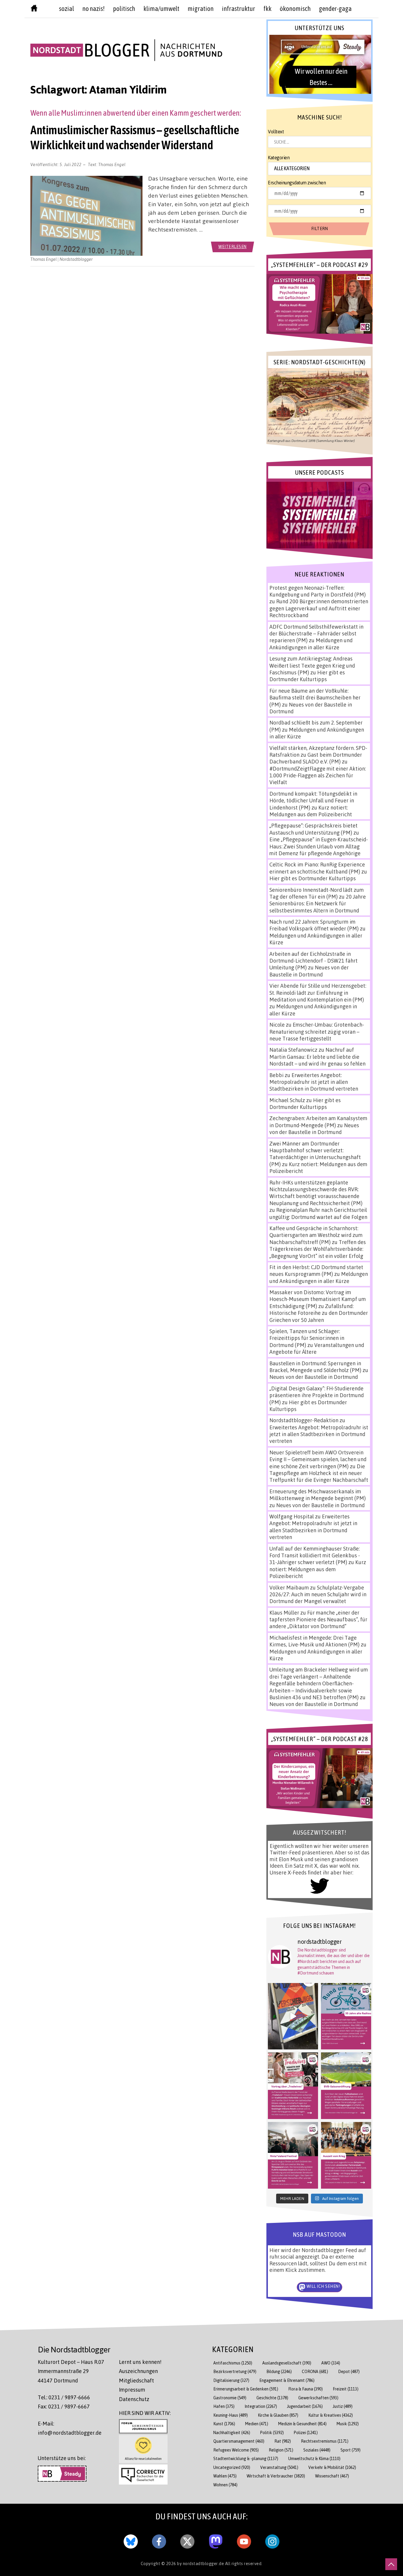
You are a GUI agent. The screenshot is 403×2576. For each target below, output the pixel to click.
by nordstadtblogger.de (201, 2563)
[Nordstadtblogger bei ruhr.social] (216, 2540)
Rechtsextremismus (325, 2441)
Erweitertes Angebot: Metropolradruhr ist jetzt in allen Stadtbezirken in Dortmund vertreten (314, 1082)
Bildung (279, 2371)
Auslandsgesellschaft (287, 2363)
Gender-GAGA (335, 9)
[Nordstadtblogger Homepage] (34, 9)
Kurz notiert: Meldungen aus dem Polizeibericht (311, 811)
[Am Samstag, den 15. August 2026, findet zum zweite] (293, 2155)
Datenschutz (134, 2399)
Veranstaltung (279, 2467)
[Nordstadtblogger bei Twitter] (187, 2540)
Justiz (343, 2406)
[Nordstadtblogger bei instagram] (272, 2540)
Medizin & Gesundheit (302, 2424)
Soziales (317, 2450)
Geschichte (272, 2398)
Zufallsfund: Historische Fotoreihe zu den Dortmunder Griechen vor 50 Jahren (319, 1313)
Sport (350, 2450)
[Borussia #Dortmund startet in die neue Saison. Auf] (346, 2086)
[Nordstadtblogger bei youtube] (244, 2540)
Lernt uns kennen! (140, 2362)
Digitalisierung (231, 2380)
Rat (283, 2441)
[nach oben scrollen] (391, 2564)
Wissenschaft (332, 2476)
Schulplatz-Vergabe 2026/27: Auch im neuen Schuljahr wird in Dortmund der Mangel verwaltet (318, 1594)
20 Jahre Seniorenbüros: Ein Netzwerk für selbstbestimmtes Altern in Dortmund (318, 903)
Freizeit (346, 2389)
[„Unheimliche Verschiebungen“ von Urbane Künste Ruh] (293, 2016)
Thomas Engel (112, 164)
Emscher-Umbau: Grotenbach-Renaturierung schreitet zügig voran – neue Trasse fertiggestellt (317, 1031)
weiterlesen (232, 246)
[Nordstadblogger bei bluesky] (131, 2540)
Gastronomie (230, 2398)
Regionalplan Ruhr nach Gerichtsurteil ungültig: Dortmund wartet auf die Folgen (318, 1213)
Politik (272, 2432)
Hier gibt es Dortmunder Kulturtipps (307, 676)
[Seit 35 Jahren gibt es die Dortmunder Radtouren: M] (346, 2016)
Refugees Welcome (236, 2450)
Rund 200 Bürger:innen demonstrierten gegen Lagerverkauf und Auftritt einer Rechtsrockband (319, 608)
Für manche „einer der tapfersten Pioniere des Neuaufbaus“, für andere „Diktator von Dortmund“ (318, 1619)
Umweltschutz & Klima (314, 2458)
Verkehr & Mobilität (332, 2467)
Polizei (306, 2432)
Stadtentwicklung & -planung (246, 2458)
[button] (319, 64)
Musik (348, 2424)
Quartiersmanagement (239, 2441)
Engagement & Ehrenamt (287, 2380)
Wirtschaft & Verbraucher (276, 2476)
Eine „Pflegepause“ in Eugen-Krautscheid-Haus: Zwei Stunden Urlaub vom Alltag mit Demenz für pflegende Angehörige (319, 846)
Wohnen (225, 2485)
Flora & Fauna (305, 2389)
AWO (331, 2363)
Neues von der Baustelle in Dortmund (309, 971)
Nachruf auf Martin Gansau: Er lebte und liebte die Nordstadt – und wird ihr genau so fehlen (317, 1057)
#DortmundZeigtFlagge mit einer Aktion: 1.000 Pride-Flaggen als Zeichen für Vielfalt (318, 775)
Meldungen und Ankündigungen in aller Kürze (311, 644)
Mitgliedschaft (136, 2380)
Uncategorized (232, 2467)
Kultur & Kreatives (331, 2415)
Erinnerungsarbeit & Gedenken (246, 2389)
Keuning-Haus (231, 2415)
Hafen (224, 2406)
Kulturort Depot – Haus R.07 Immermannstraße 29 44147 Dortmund (71, 2371)
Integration (261, 2406)
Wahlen (225, 2476)
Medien (257, 2424)
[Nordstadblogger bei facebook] (159, 2540)
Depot (349, 2371)
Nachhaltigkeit (232, 2432)
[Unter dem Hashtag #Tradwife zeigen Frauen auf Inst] (293, 2086)
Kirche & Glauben (278, 2415)
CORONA (315, 2371)
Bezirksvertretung (235, 2371)
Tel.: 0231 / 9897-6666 (64, 2397)
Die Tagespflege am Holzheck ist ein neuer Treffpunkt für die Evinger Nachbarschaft (319, 1473)
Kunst (224, 2424)
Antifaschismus (233, 2363)
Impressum (132, 2390)
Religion (281, 2450)
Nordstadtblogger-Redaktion (304, 1420)
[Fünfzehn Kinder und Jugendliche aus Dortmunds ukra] (346, 2155)
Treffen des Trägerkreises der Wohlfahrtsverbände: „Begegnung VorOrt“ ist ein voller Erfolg (318, 1249)
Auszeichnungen (138, 2371)
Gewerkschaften (318, 2398)
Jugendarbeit (305, 2406)
